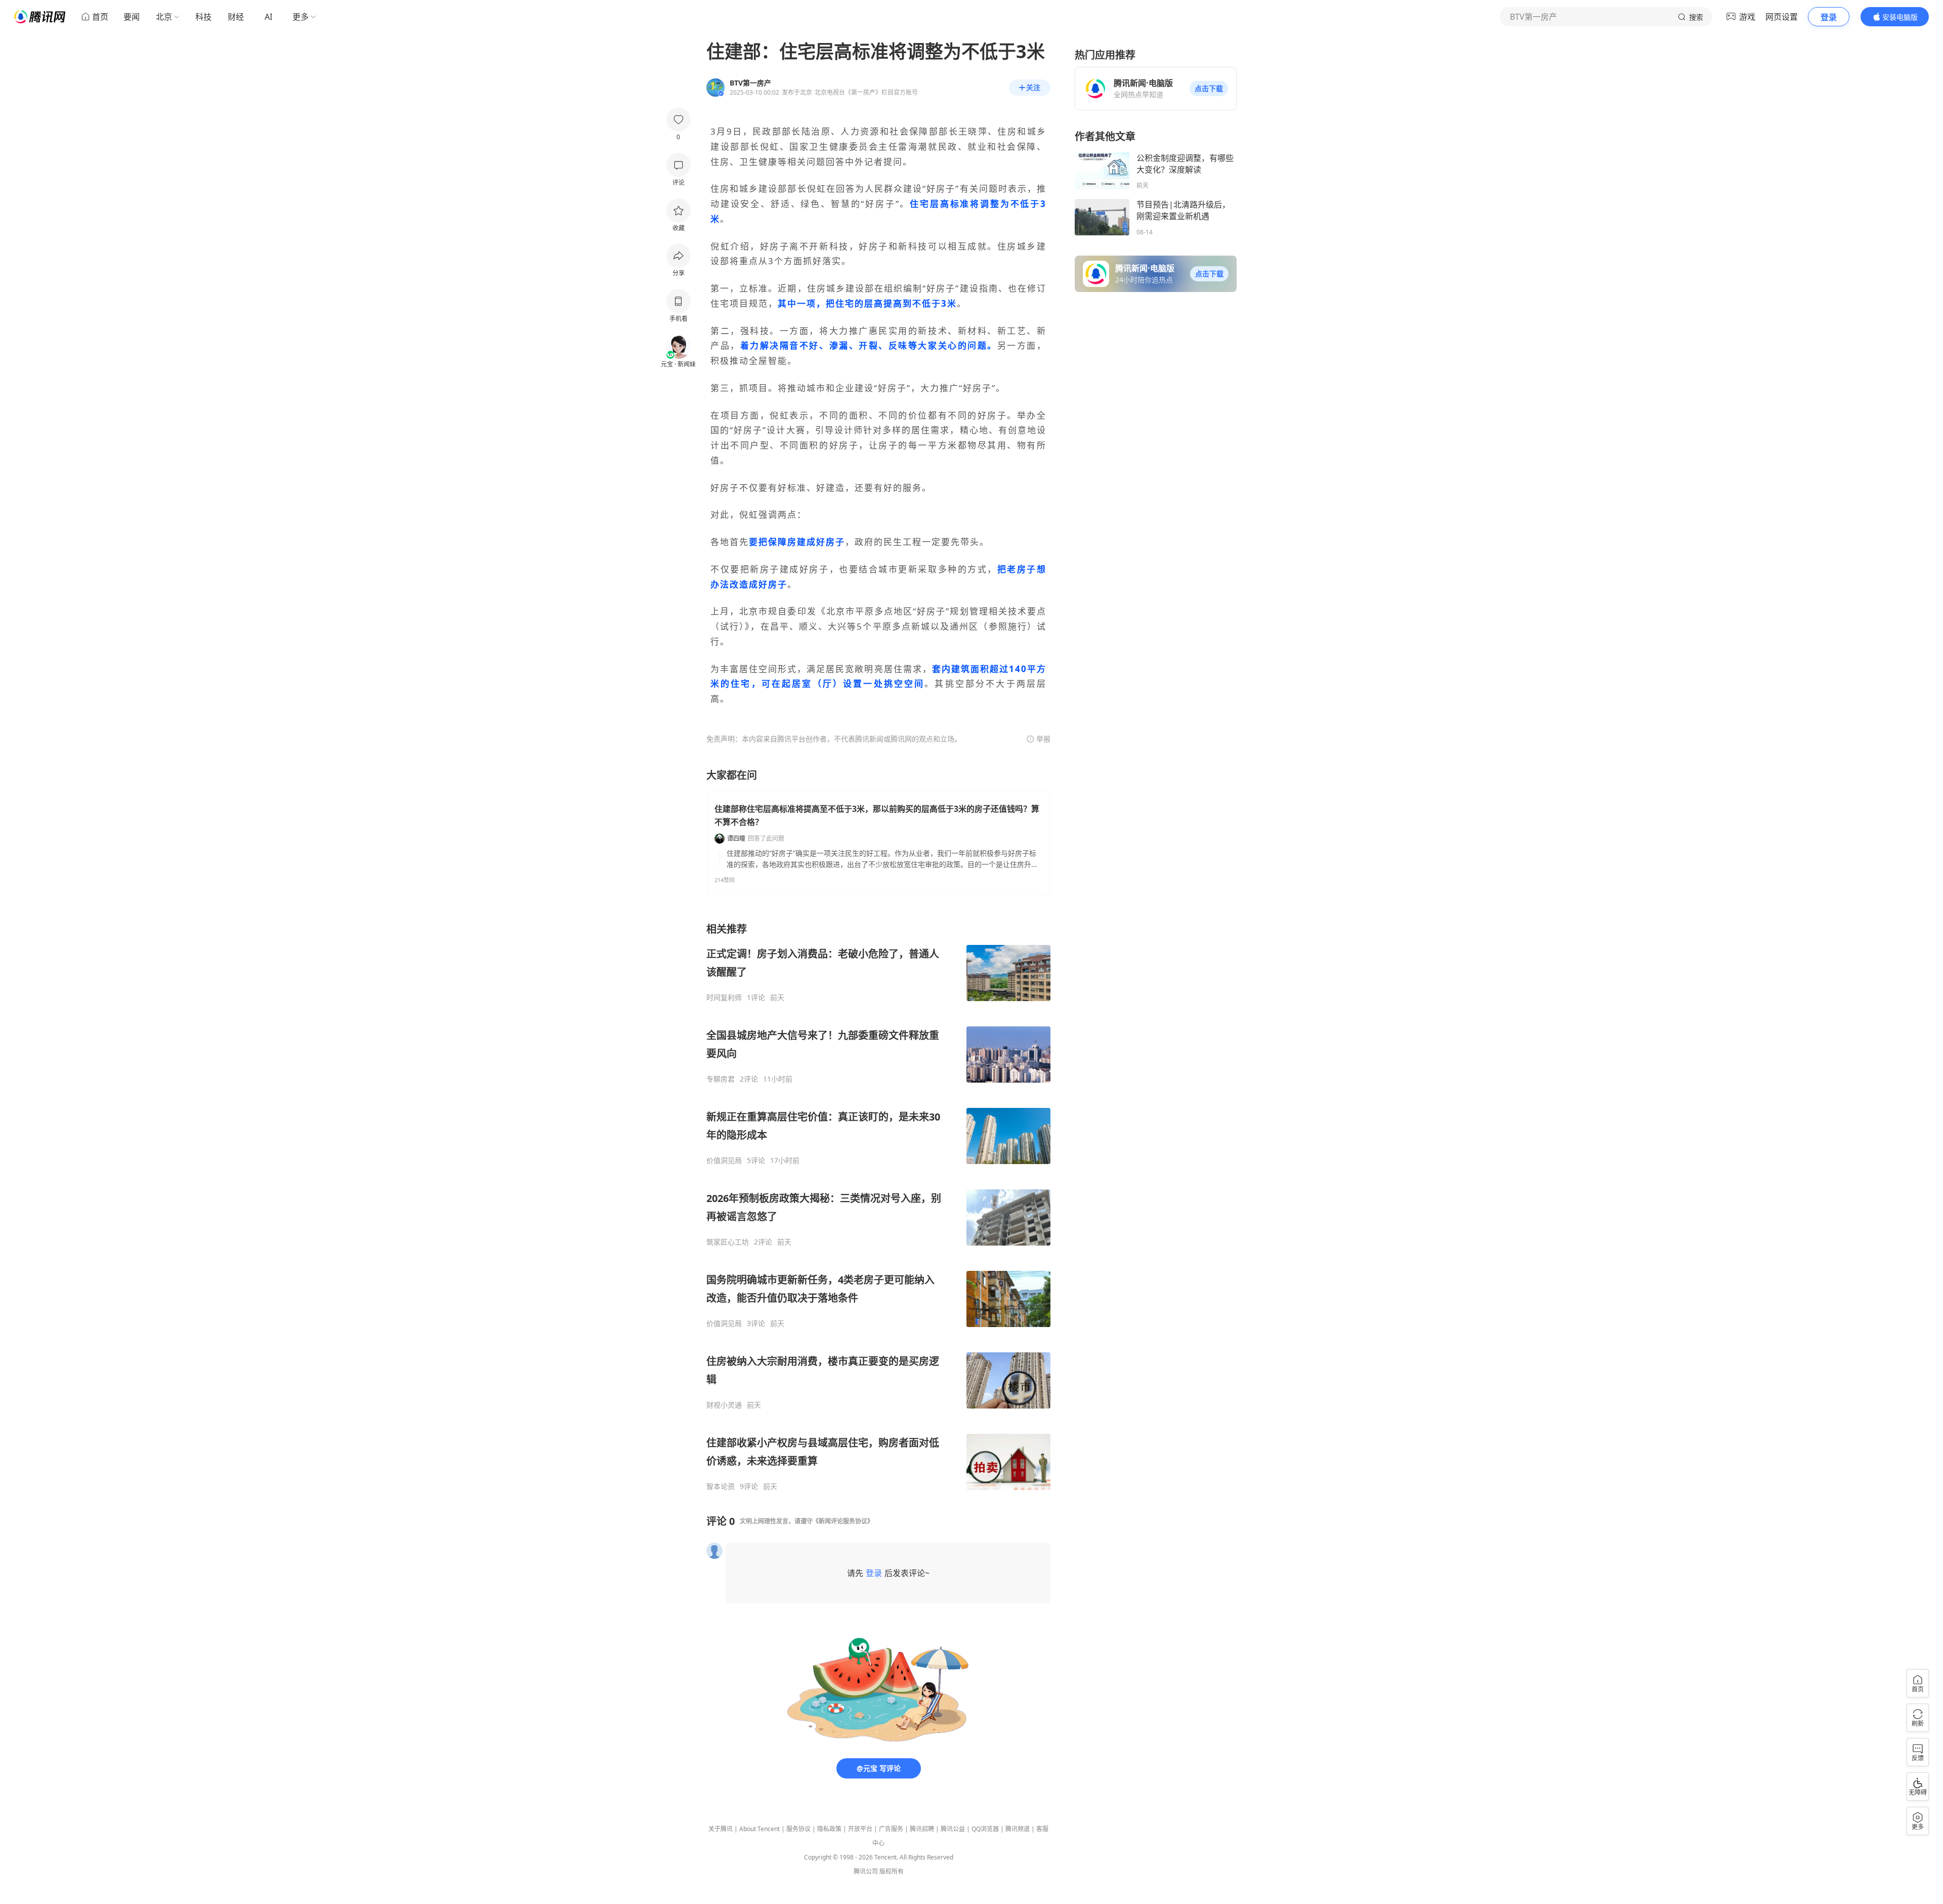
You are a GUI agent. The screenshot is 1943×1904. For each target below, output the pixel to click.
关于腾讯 (721, 1829)
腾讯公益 (953, 1829)
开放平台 (860, 1829)
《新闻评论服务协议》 (843, 1521)
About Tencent (759, 1829)
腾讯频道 (1018, 1829)
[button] (1209, 89)
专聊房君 (721, 1079)
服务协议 (798, 1829)
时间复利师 (724, 998)
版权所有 (892, 1871)
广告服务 (891, 1829)
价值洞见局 (724, 1161)
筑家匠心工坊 (728, 1242)
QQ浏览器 (985, 1829)
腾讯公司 (866, 1871)
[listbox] (878, 1207)
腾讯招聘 (922, 1829)
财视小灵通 (724, 1405)
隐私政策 (829, 1829)
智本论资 (721, 1486)
